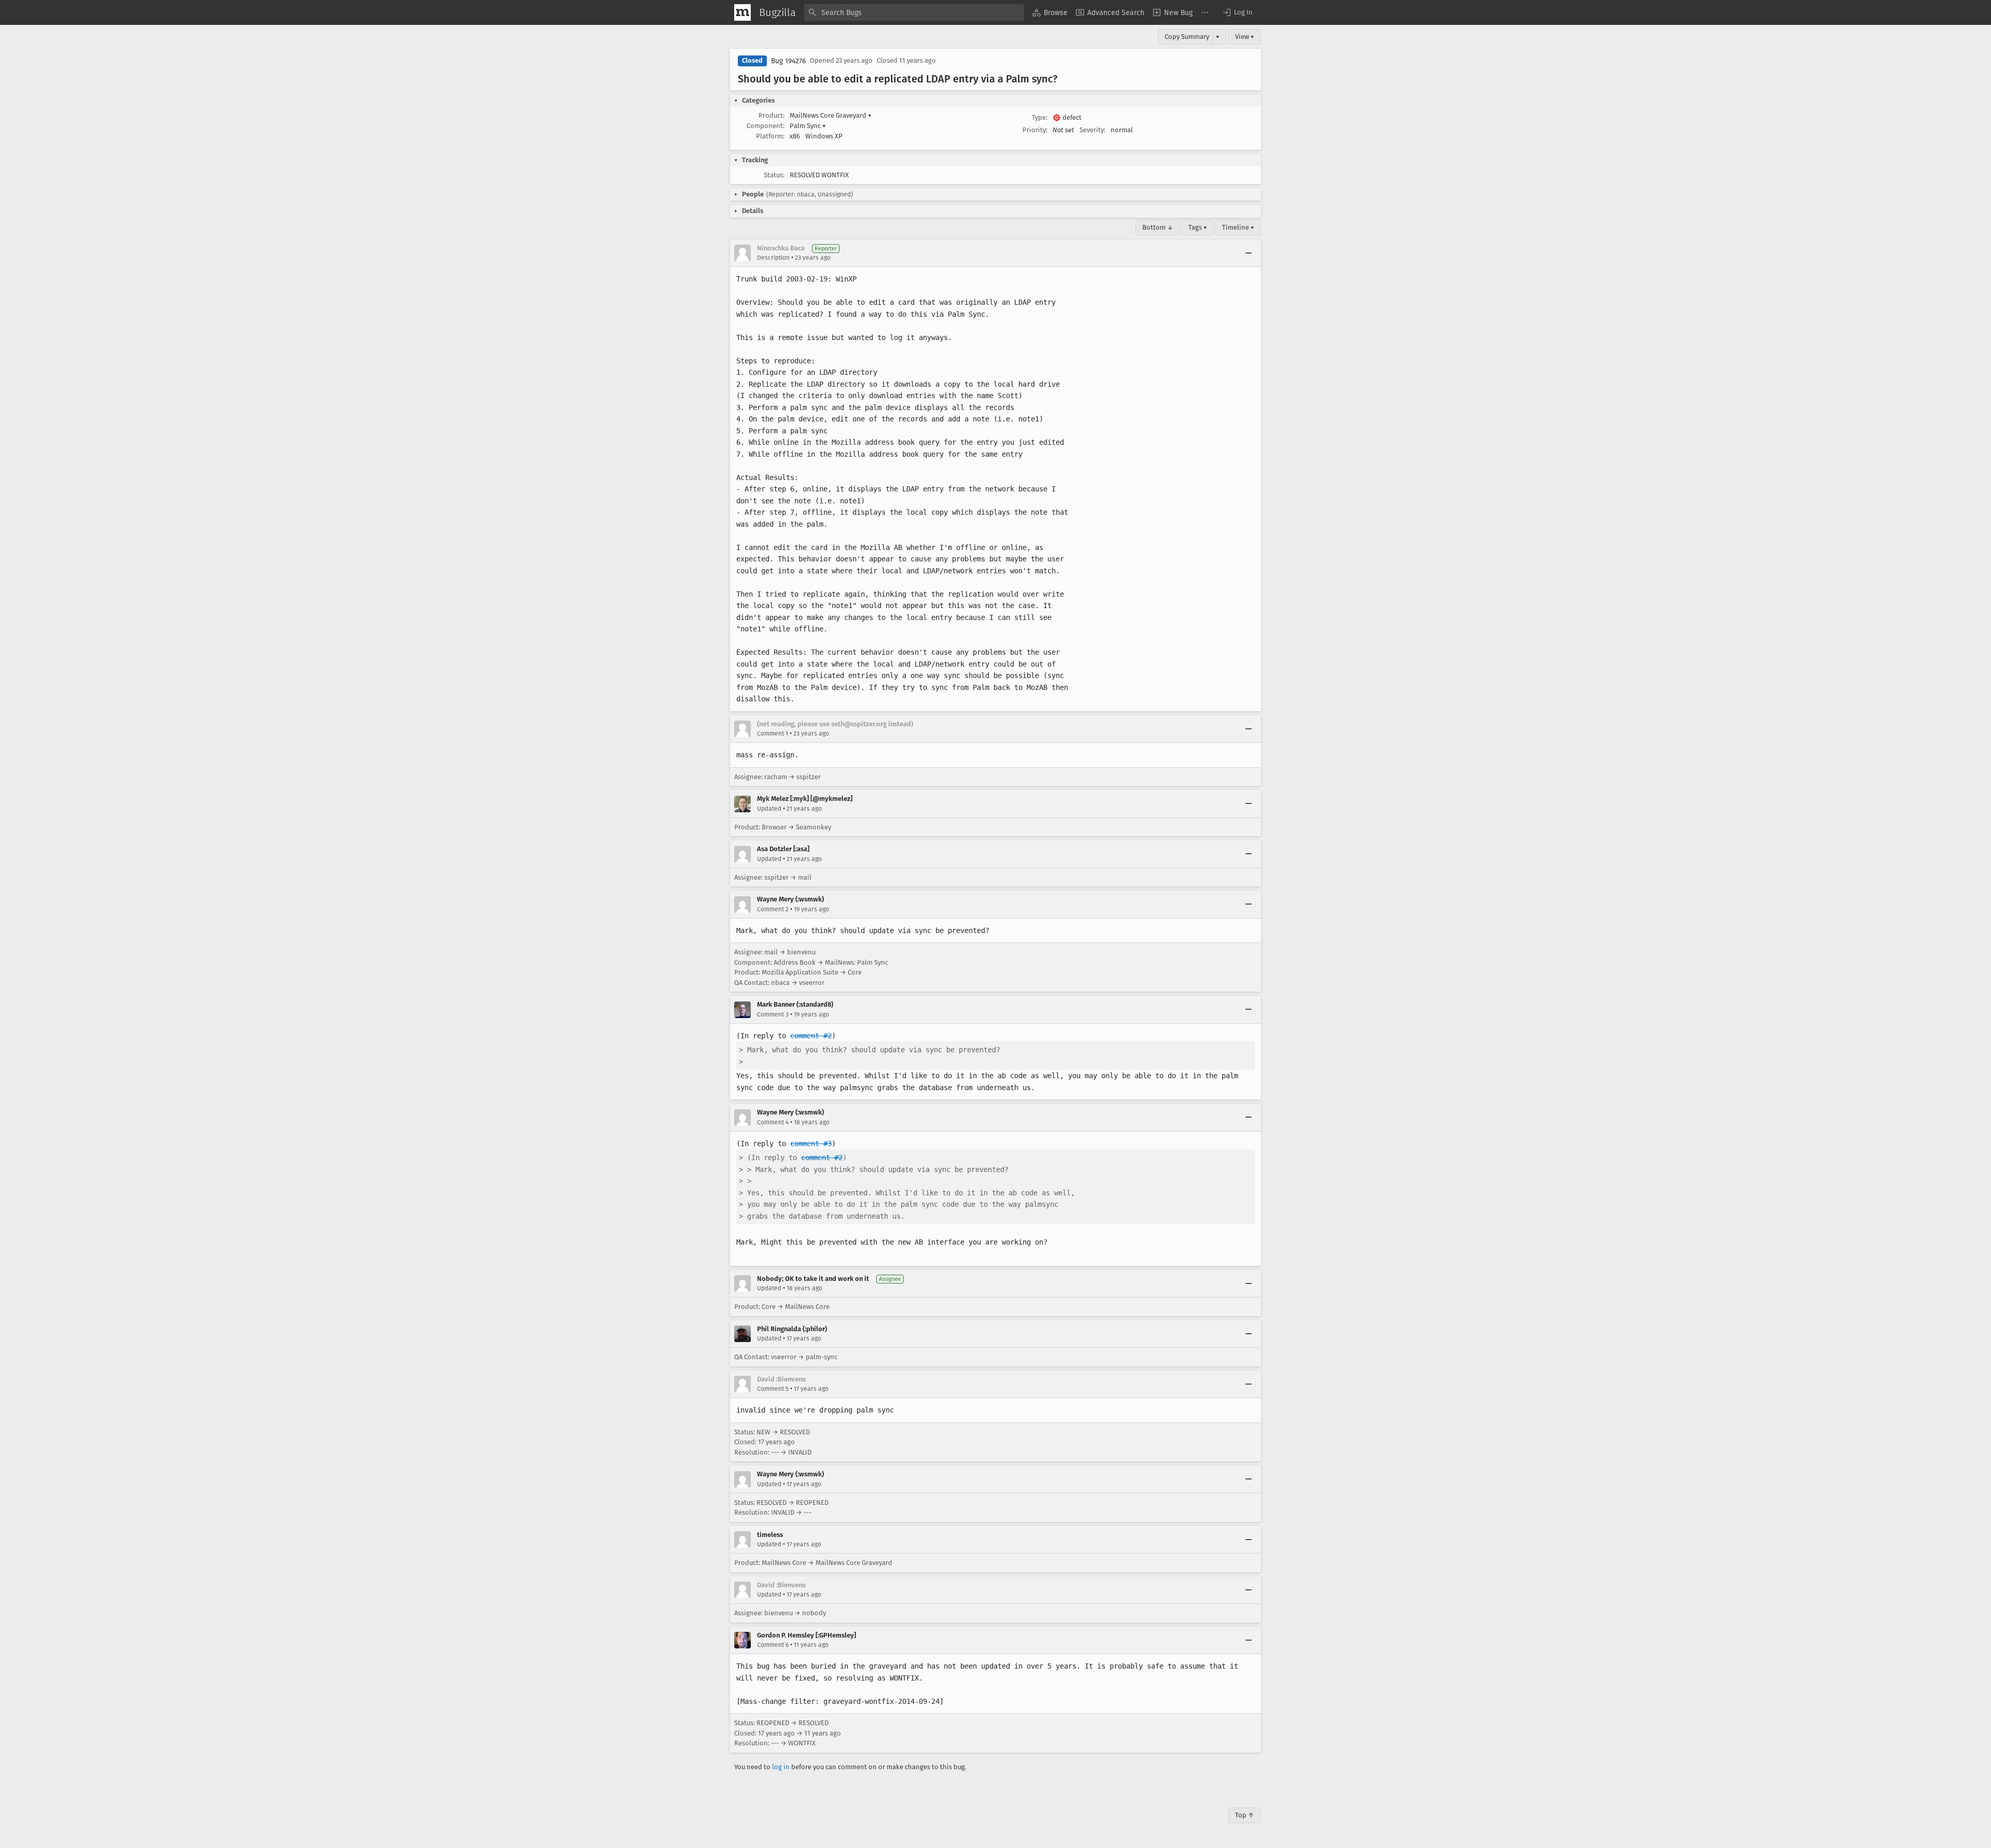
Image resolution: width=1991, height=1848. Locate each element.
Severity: (1092, 130)
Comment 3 (773, 1014)
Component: (766, 126)
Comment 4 (773, 1122)
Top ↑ (1245, 1815)
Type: (1040, 117)
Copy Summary (1187, 37)
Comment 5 (773, 1389)
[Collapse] (1249, 253)
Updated (769, 809)
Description (773, 258)
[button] (1237, 12)
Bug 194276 (788, 61)
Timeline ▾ (1238, 227)
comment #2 (811, 1036)
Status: (774, 175)
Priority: (1035, 130)
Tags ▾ (1198, 227)
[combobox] (914, 12)
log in (781, 1767)
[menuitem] (1050, 12)
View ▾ (1245, 37)
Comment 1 (773, 733)
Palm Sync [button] (808, 126)
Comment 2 (773, 909)
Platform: (770, 136)
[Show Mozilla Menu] (742, 12)
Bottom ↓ (1158, 227)
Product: (772, 115)
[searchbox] (914, 12)
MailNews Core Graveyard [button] (831, 115)
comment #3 (811, 1144)
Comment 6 (773, 1645)
